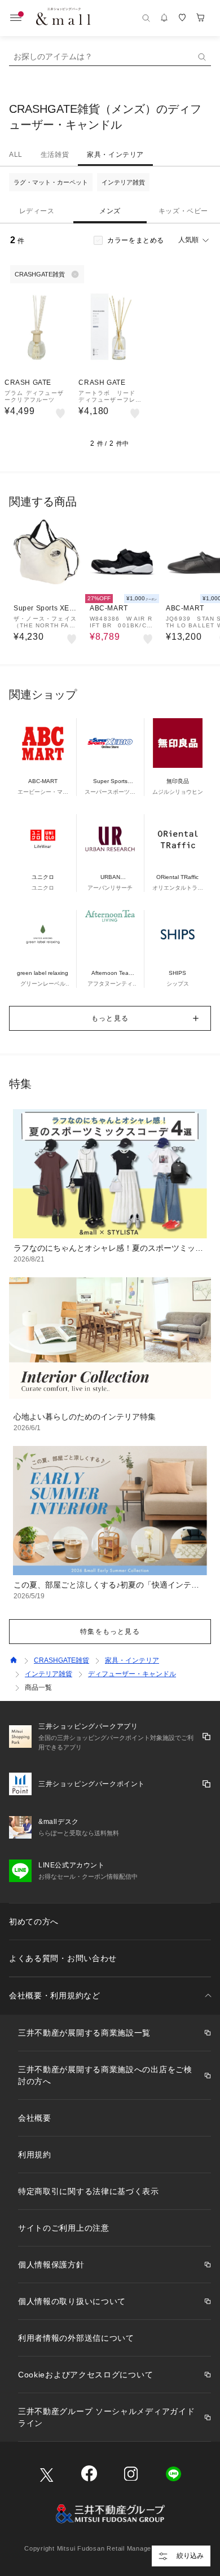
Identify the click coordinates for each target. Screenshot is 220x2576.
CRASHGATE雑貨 (61, 1660)
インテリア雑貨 (123, 182)
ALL (16, 155)
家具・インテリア (115, 155)
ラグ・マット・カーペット (51, 182)
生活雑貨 (55, 155)
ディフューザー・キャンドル (132, 1674)
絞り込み (190, 2556)
